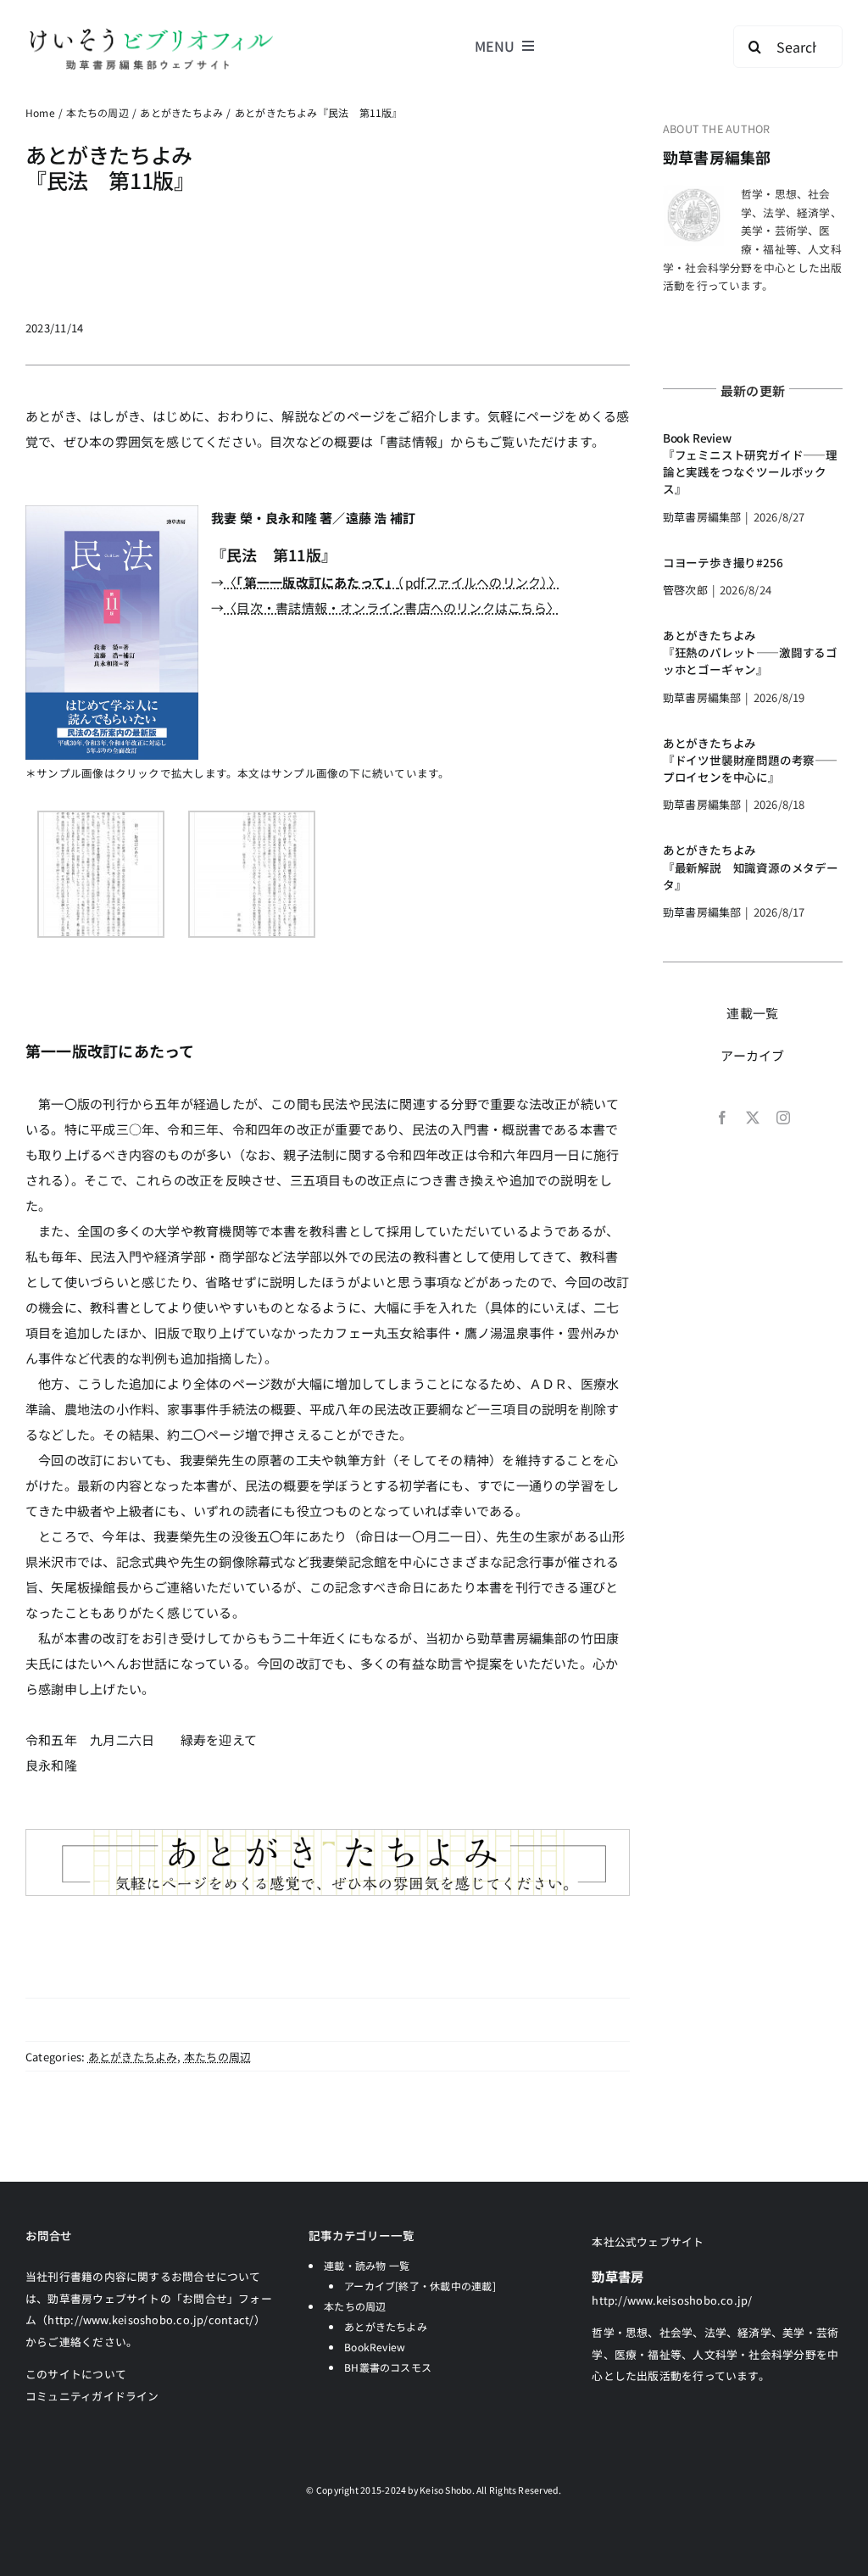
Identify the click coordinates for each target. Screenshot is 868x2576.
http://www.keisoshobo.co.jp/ (672, 2300)
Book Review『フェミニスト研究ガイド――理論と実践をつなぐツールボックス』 (750, 463)
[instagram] (783, 1118)
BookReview (375, 2347)
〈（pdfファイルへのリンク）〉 (392, 582)
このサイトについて (76, 2374)
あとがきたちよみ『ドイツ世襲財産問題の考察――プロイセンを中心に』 (750, 760)
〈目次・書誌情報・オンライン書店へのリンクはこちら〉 (392, 608)
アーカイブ (752, 1055)
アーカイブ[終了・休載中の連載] (420, 2286)
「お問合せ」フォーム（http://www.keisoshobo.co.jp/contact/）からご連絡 (149, 2320)
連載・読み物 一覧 (367, 2265)
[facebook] (722, 1118)
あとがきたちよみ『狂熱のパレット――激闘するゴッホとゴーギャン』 (750, 652)
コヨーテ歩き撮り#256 (723, 562)
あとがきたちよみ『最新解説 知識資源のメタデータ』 (751, 867)
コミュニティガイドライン (92, 2396)
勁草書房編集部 (717, 157)
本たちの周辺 (217, 2057)
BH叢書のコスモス (388, 2367)
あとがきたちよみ (133, 2057)
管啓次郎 (685, 590)
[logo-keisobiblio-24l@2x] (151, 32)
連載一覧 (752, 1013)
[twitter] (753, 1118)
